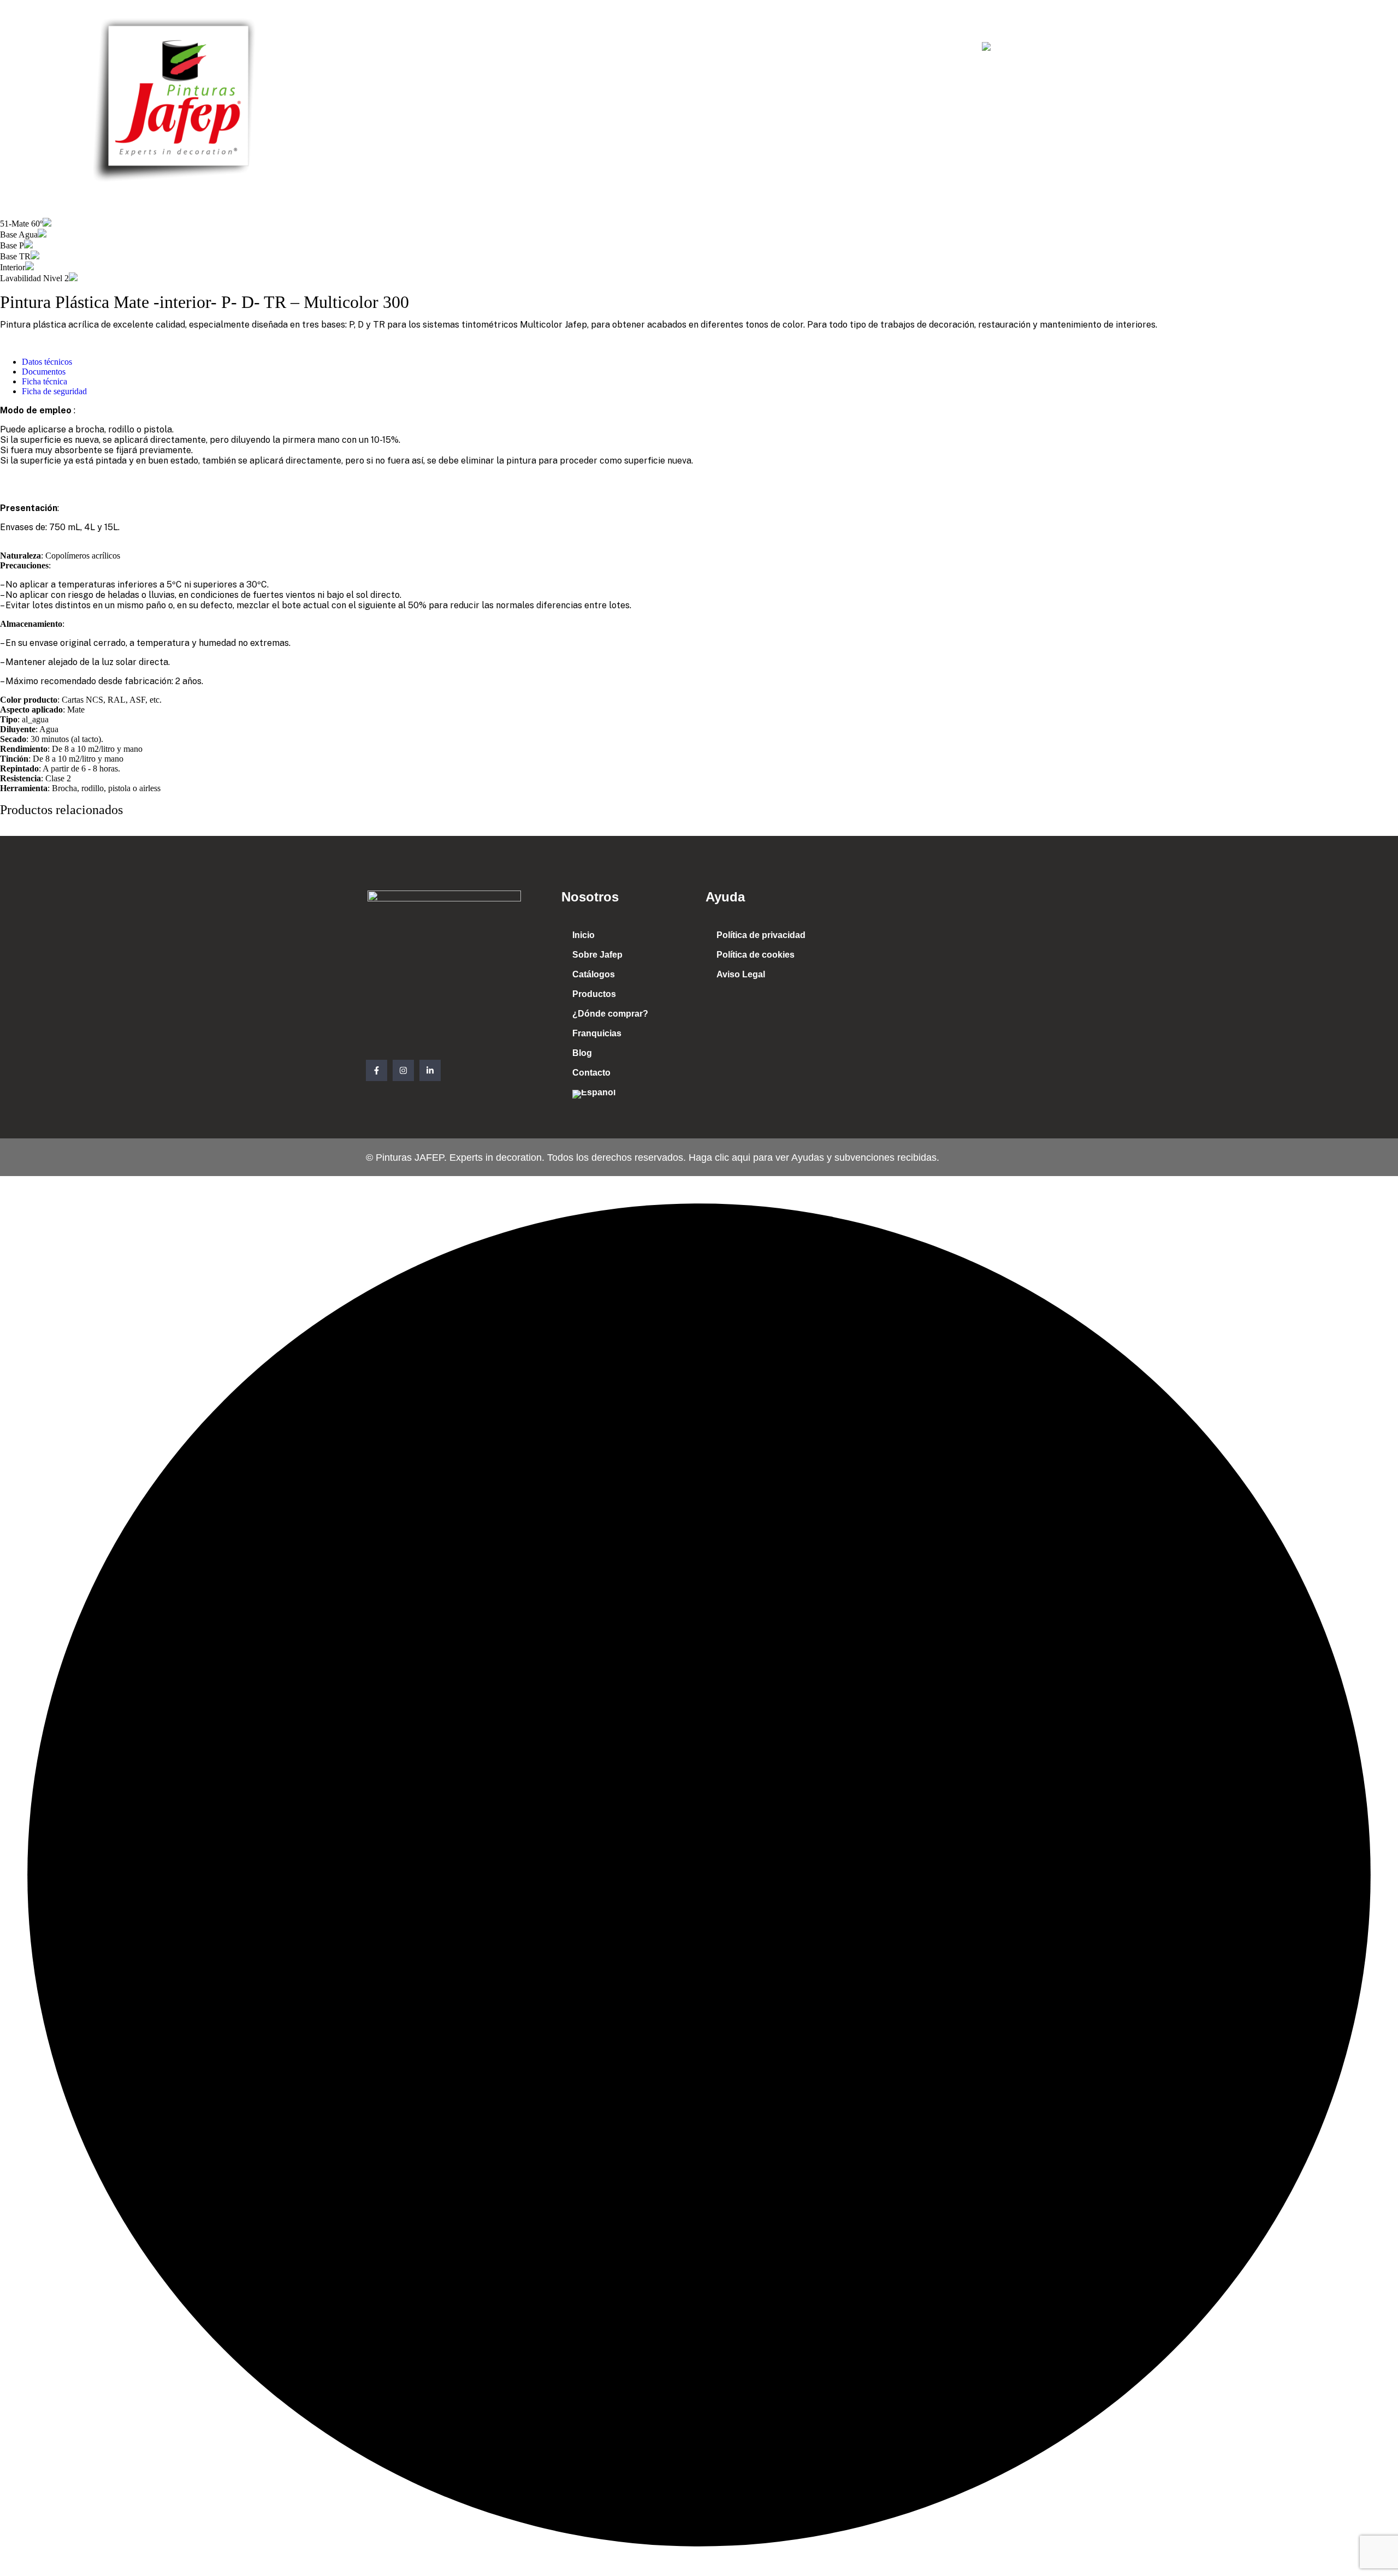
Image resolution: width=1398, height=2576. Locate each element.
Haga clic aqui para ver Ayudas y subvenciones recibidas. (813, 1158)
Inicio (467, 48)
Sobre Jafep (527, 48)
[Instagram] (403, 1070)
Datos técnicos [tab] (47, 362)
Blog (889, 48)
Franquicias (833, 48)
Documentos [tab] (44, 372)
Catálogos (597, 48)
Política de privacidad (761, 935)
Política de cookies (756, 955)
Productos (663, 48)
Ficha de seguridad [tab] (54, 391)
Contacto (940, 48)
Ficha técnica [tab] (45, 381)
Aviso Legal (741, 974)
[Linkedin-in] (430, 1070)
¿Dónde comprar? (747, 48)
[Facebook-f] (377, 1070)
